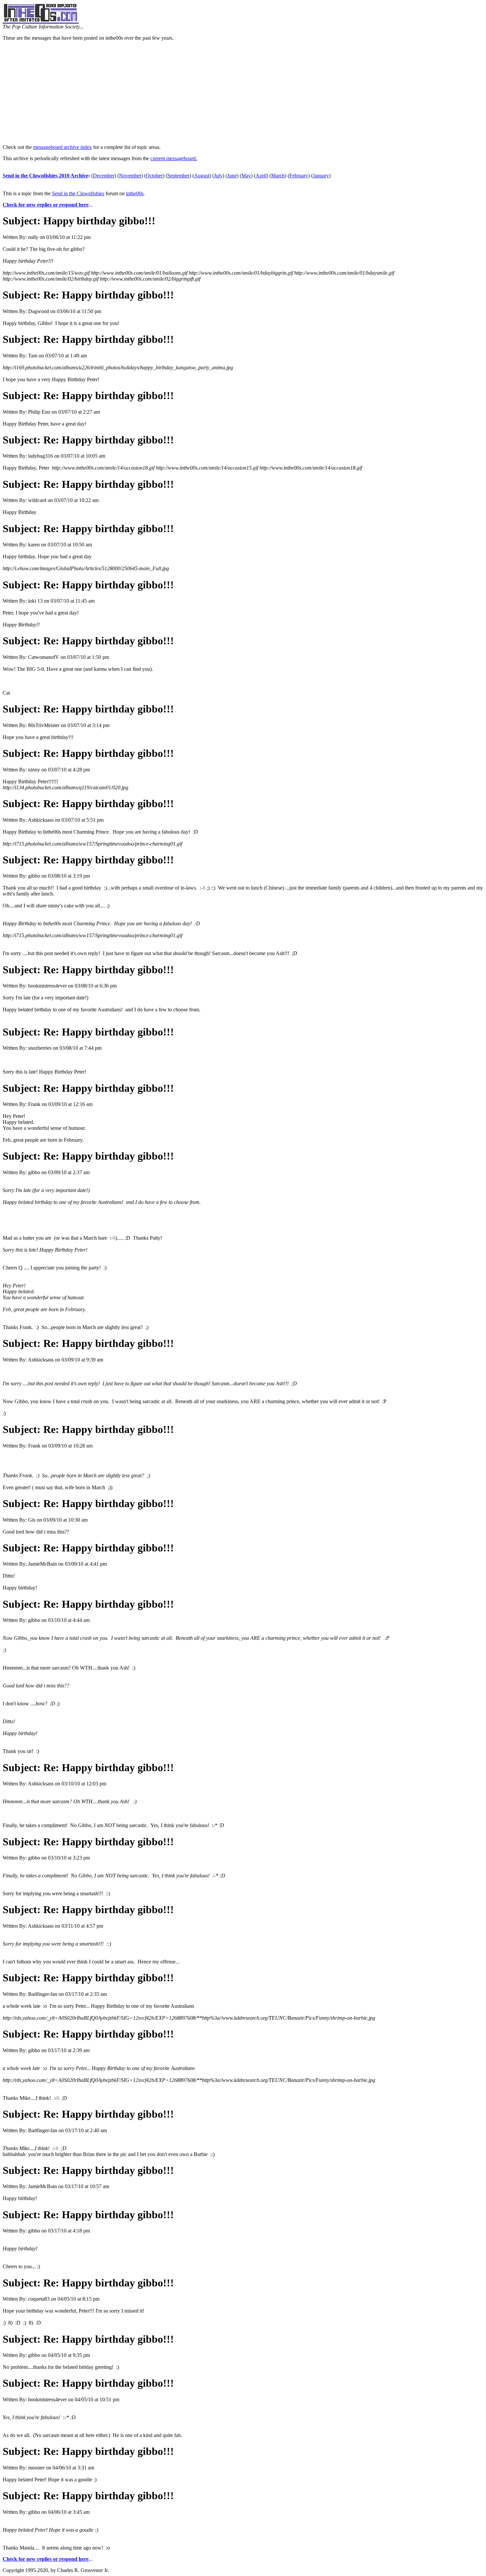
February (299, 176)
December (104, 176)
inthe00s (135, 193)
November (130, 176)
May (246, 176)
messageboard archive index (62, 147)
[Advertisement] (243, 93)
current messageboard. (174, 158)
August (202, 176)
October (154, 176)
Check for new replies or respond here (46, 205)
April (261, 176)
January (321, 176)
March (278, 176)
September (178, 176)
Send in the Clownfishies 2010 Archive (45, 176)
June (232, 176)
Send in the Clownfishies (78, 193)
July (218, 176)
